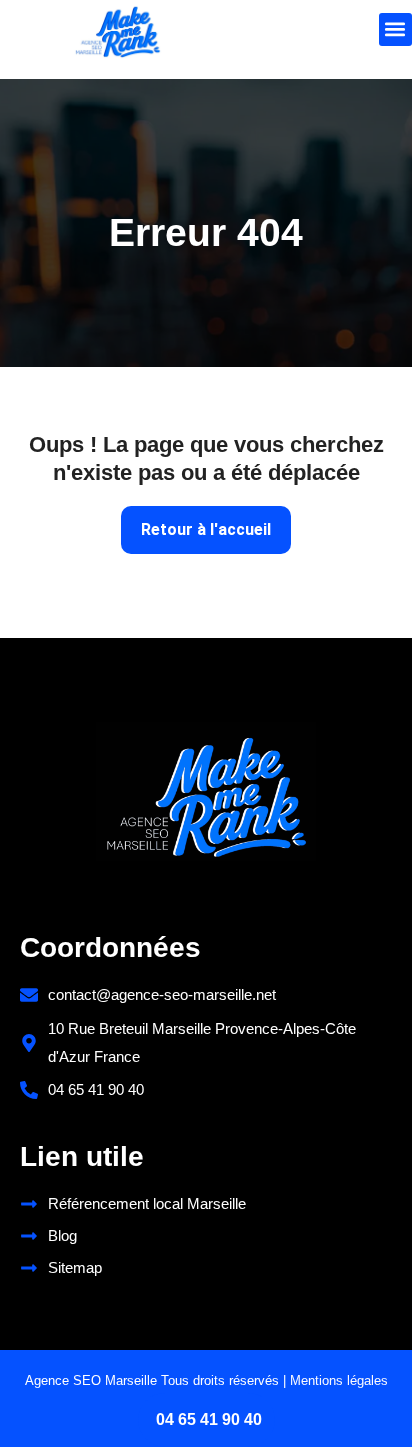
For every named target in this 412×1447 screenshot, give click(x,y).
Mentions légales (339, 1380)
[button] (395, 29)
